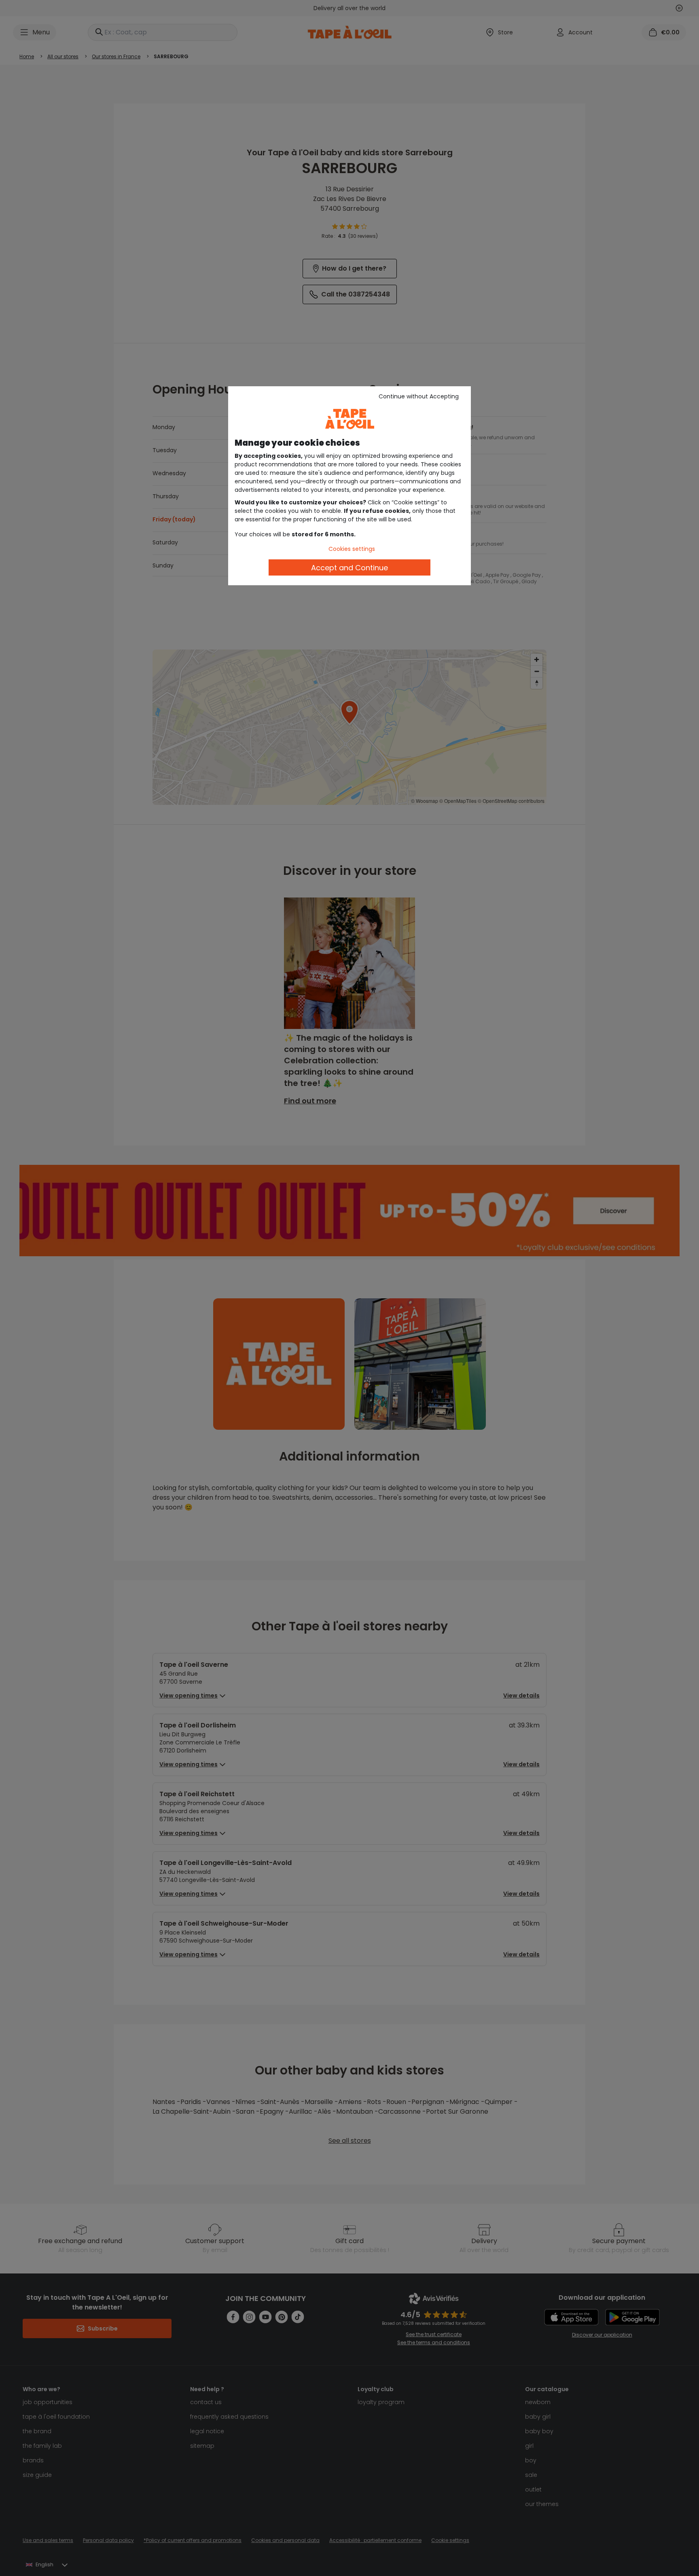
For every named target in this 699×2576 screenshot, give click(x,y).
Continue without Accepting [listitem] (419, 396)
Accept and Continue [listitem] (349, 568)
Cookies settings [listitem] (352, 549)
